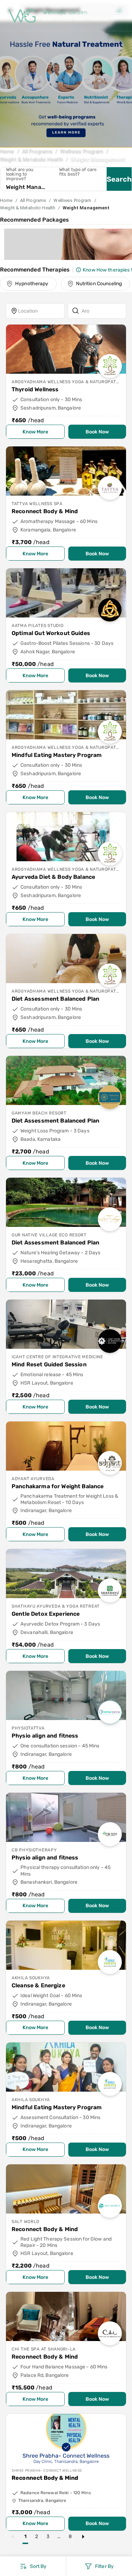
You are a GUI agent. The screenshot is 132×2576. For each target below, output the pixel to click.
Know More (35, 432)
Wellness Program (82, 151)
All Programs (37, 151)
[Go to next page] (83, 2537)
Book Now (97, 432)
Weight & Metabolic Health (32, 159)
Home (7, 151)
